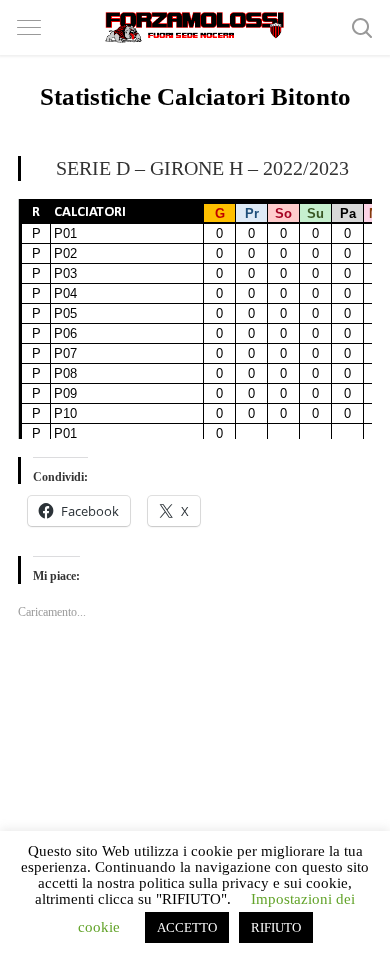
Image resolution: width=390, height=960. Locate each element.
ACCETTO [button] (187, 927)
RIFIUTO (276, 927)
